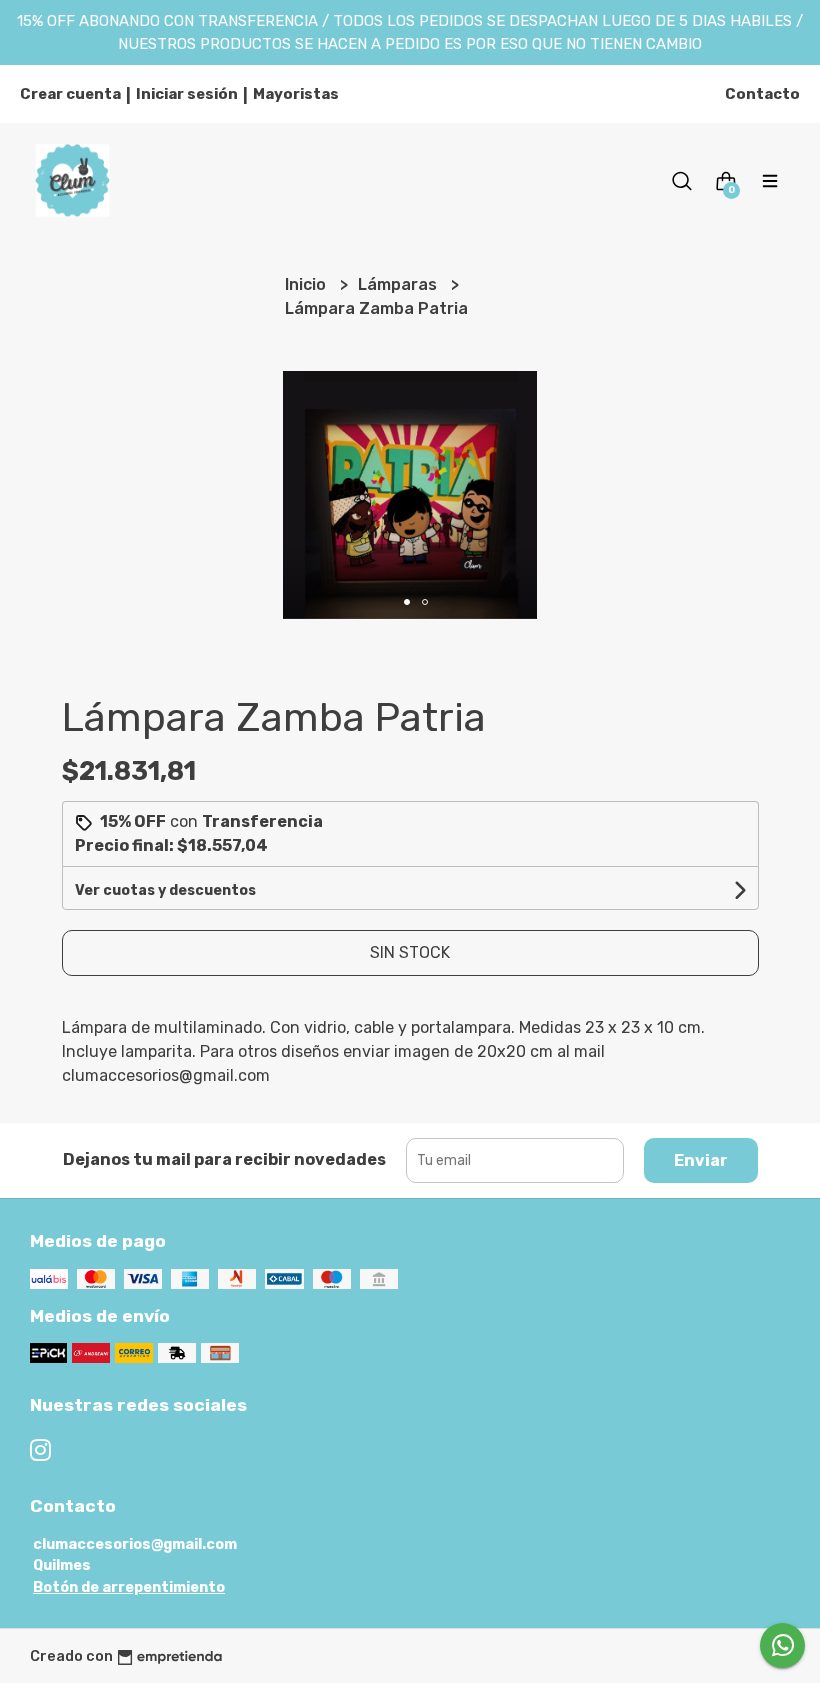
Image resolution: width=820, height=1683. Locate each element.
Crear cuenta (70, 94)
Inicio (307, 284)
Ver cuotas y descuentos (165, 890)
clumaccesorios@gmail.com (135, 1544)
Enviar (701, 1160)
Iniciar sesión (187, 94)
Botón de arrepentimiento (129, 1587)
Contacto (762, 94)
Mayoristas (296, 94)
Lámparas (399, 284)
